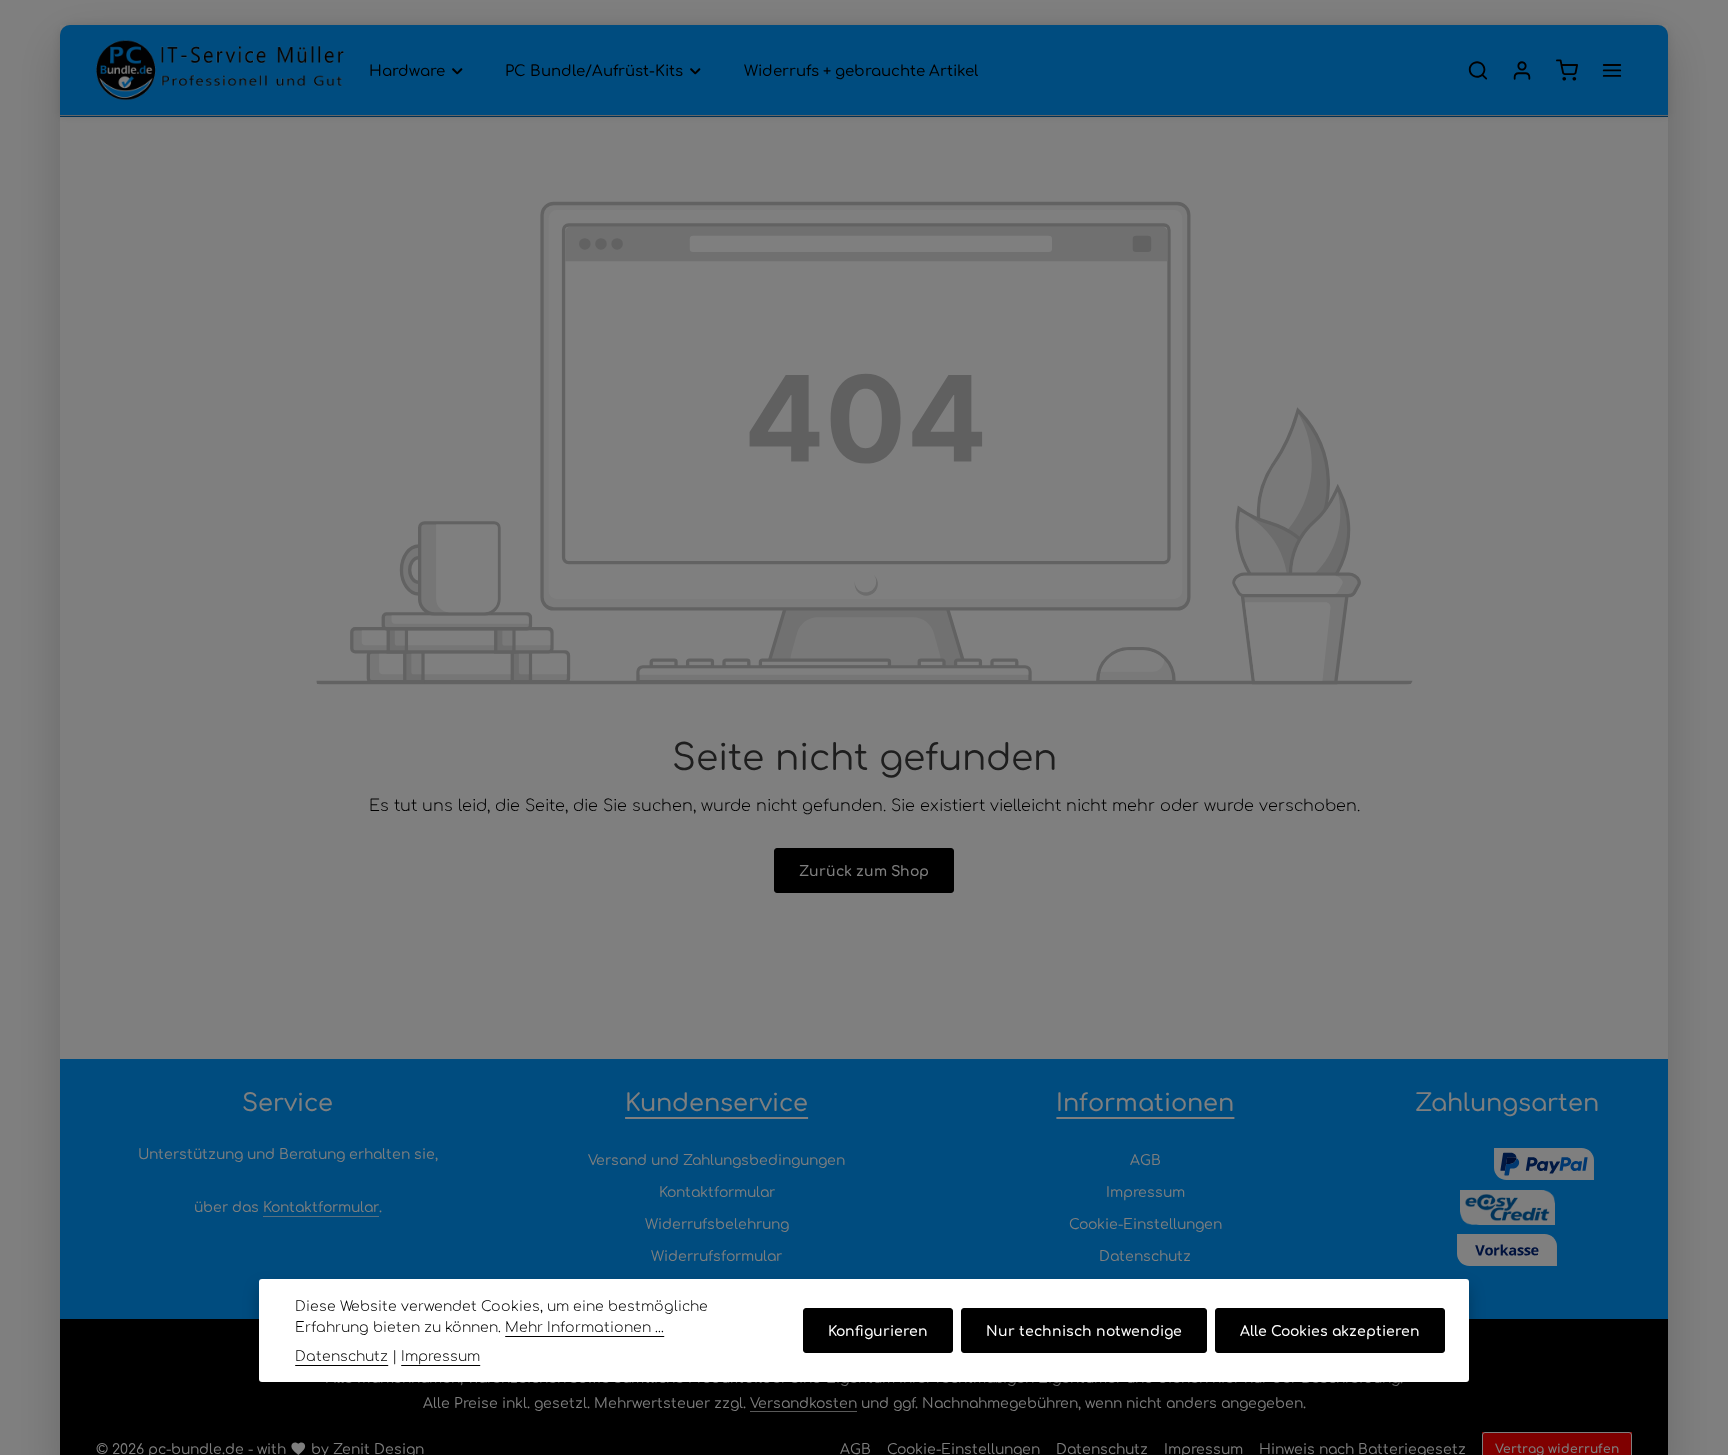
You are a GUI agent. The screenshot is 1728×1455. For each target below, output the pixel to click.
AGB (1145, 1159)
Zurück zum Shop (864, 870)
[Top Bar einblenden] (1612, 70)
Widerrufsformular (716, 1255)
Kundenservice (716, 1101)
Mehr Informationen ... (584, 1326)
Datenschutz (1145, 1255)
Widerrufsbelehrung (717, 1223)
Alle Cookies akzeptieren (1330, 1330)
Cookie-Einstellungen (1145, 1223)
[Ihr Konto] (1522, 70)
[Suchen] (1478, 70)
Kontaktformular (321, 1206)
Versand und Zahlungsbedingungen (716, 1159)
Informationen (1145, 1101)
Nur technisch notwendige (1084, 1330)
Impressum (1145, 1191)
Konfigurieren (878, 1330)
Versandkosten (803, 1402)
